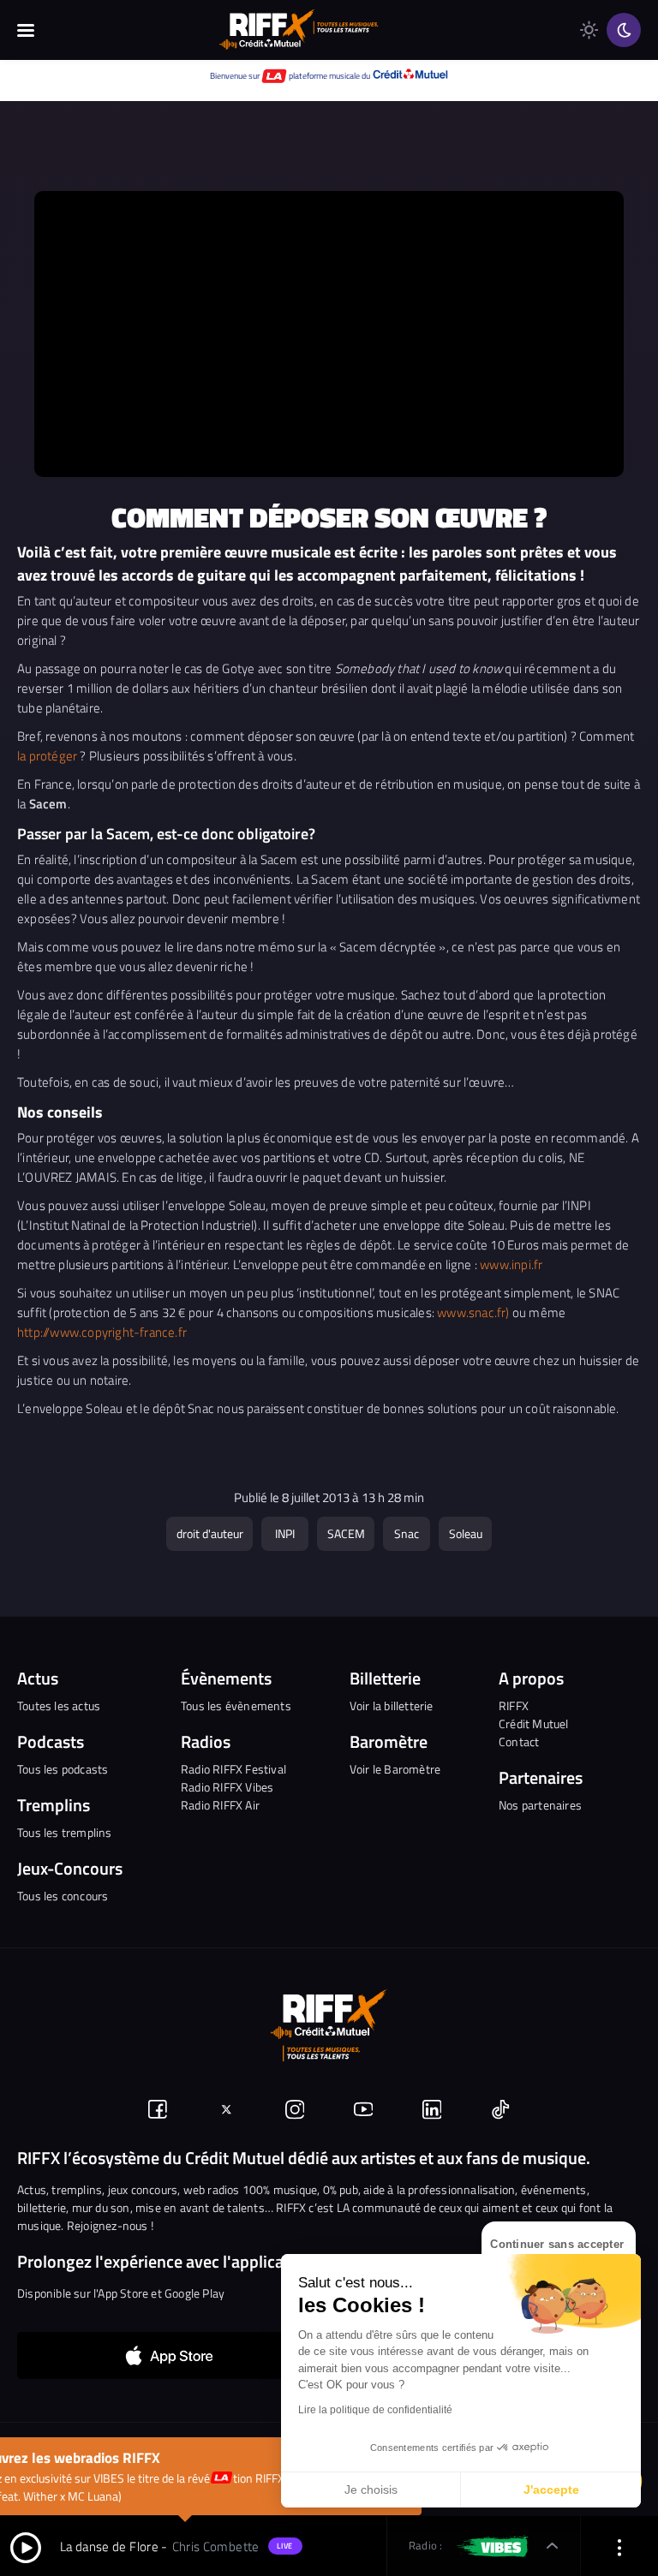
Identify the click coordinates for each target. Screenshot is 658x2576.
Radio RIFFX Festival (233, 1769)
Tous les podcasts (63, 1769)
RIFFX (514, 1705)
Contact (519, 1741)
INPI (285, 1533)
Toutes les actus (59, 1705)
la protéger (47, 756)
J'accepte (551, 2490)
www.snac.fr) (473, 1312)
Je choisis (371, 2490)
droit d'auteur (210, 1533)
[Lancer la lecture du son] (26, 2546)
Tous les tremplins (65, 1832)
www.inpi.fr (511, 1264)
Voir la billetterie (392, 1705)
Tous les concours (63, 1896)
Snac (407, 1533)
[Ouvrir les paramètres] (619, 2546)
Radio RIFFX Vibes (227, 1787)
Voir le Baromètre (395, 1769)
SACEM (346, 1533)
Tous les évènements (236, 1705)
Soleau (466, 1533)
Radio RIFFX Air (220, 1805)
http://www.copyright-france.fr (102, 1332)
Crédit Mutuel (534, 1723)
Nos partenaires (540, 1805)
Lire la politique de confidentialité (375, 2410)
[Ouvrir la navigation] (26, 30)
